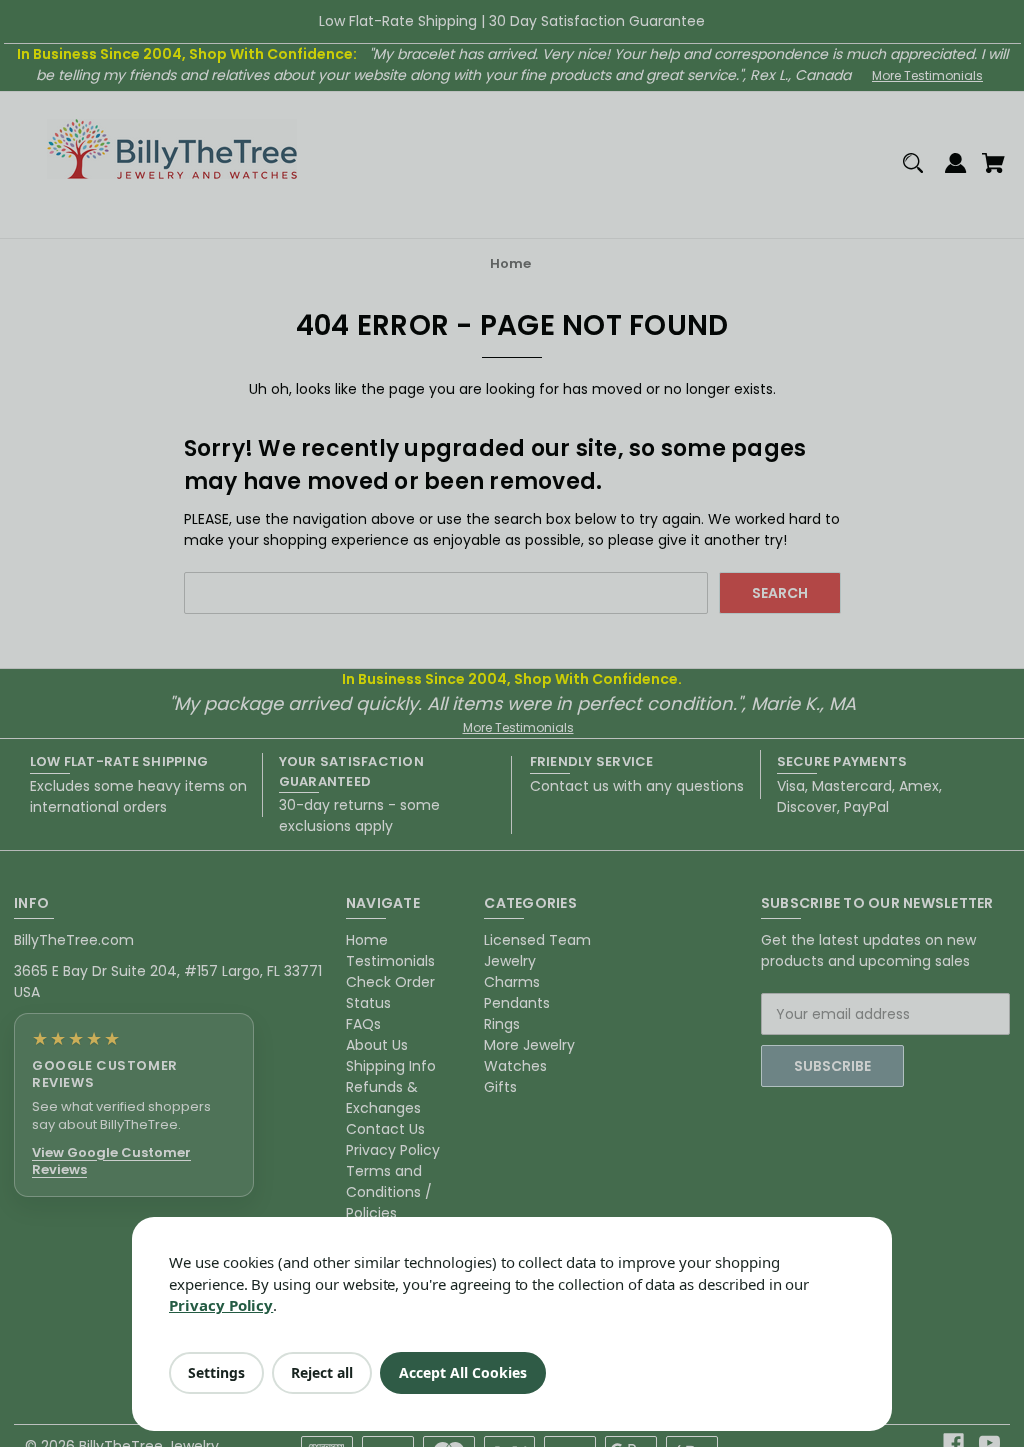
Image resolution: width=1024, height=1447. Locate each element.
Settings (216, 1372)
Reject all (322, 1372)
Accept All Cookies (463, 1372)
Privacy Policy (221, 1305)
